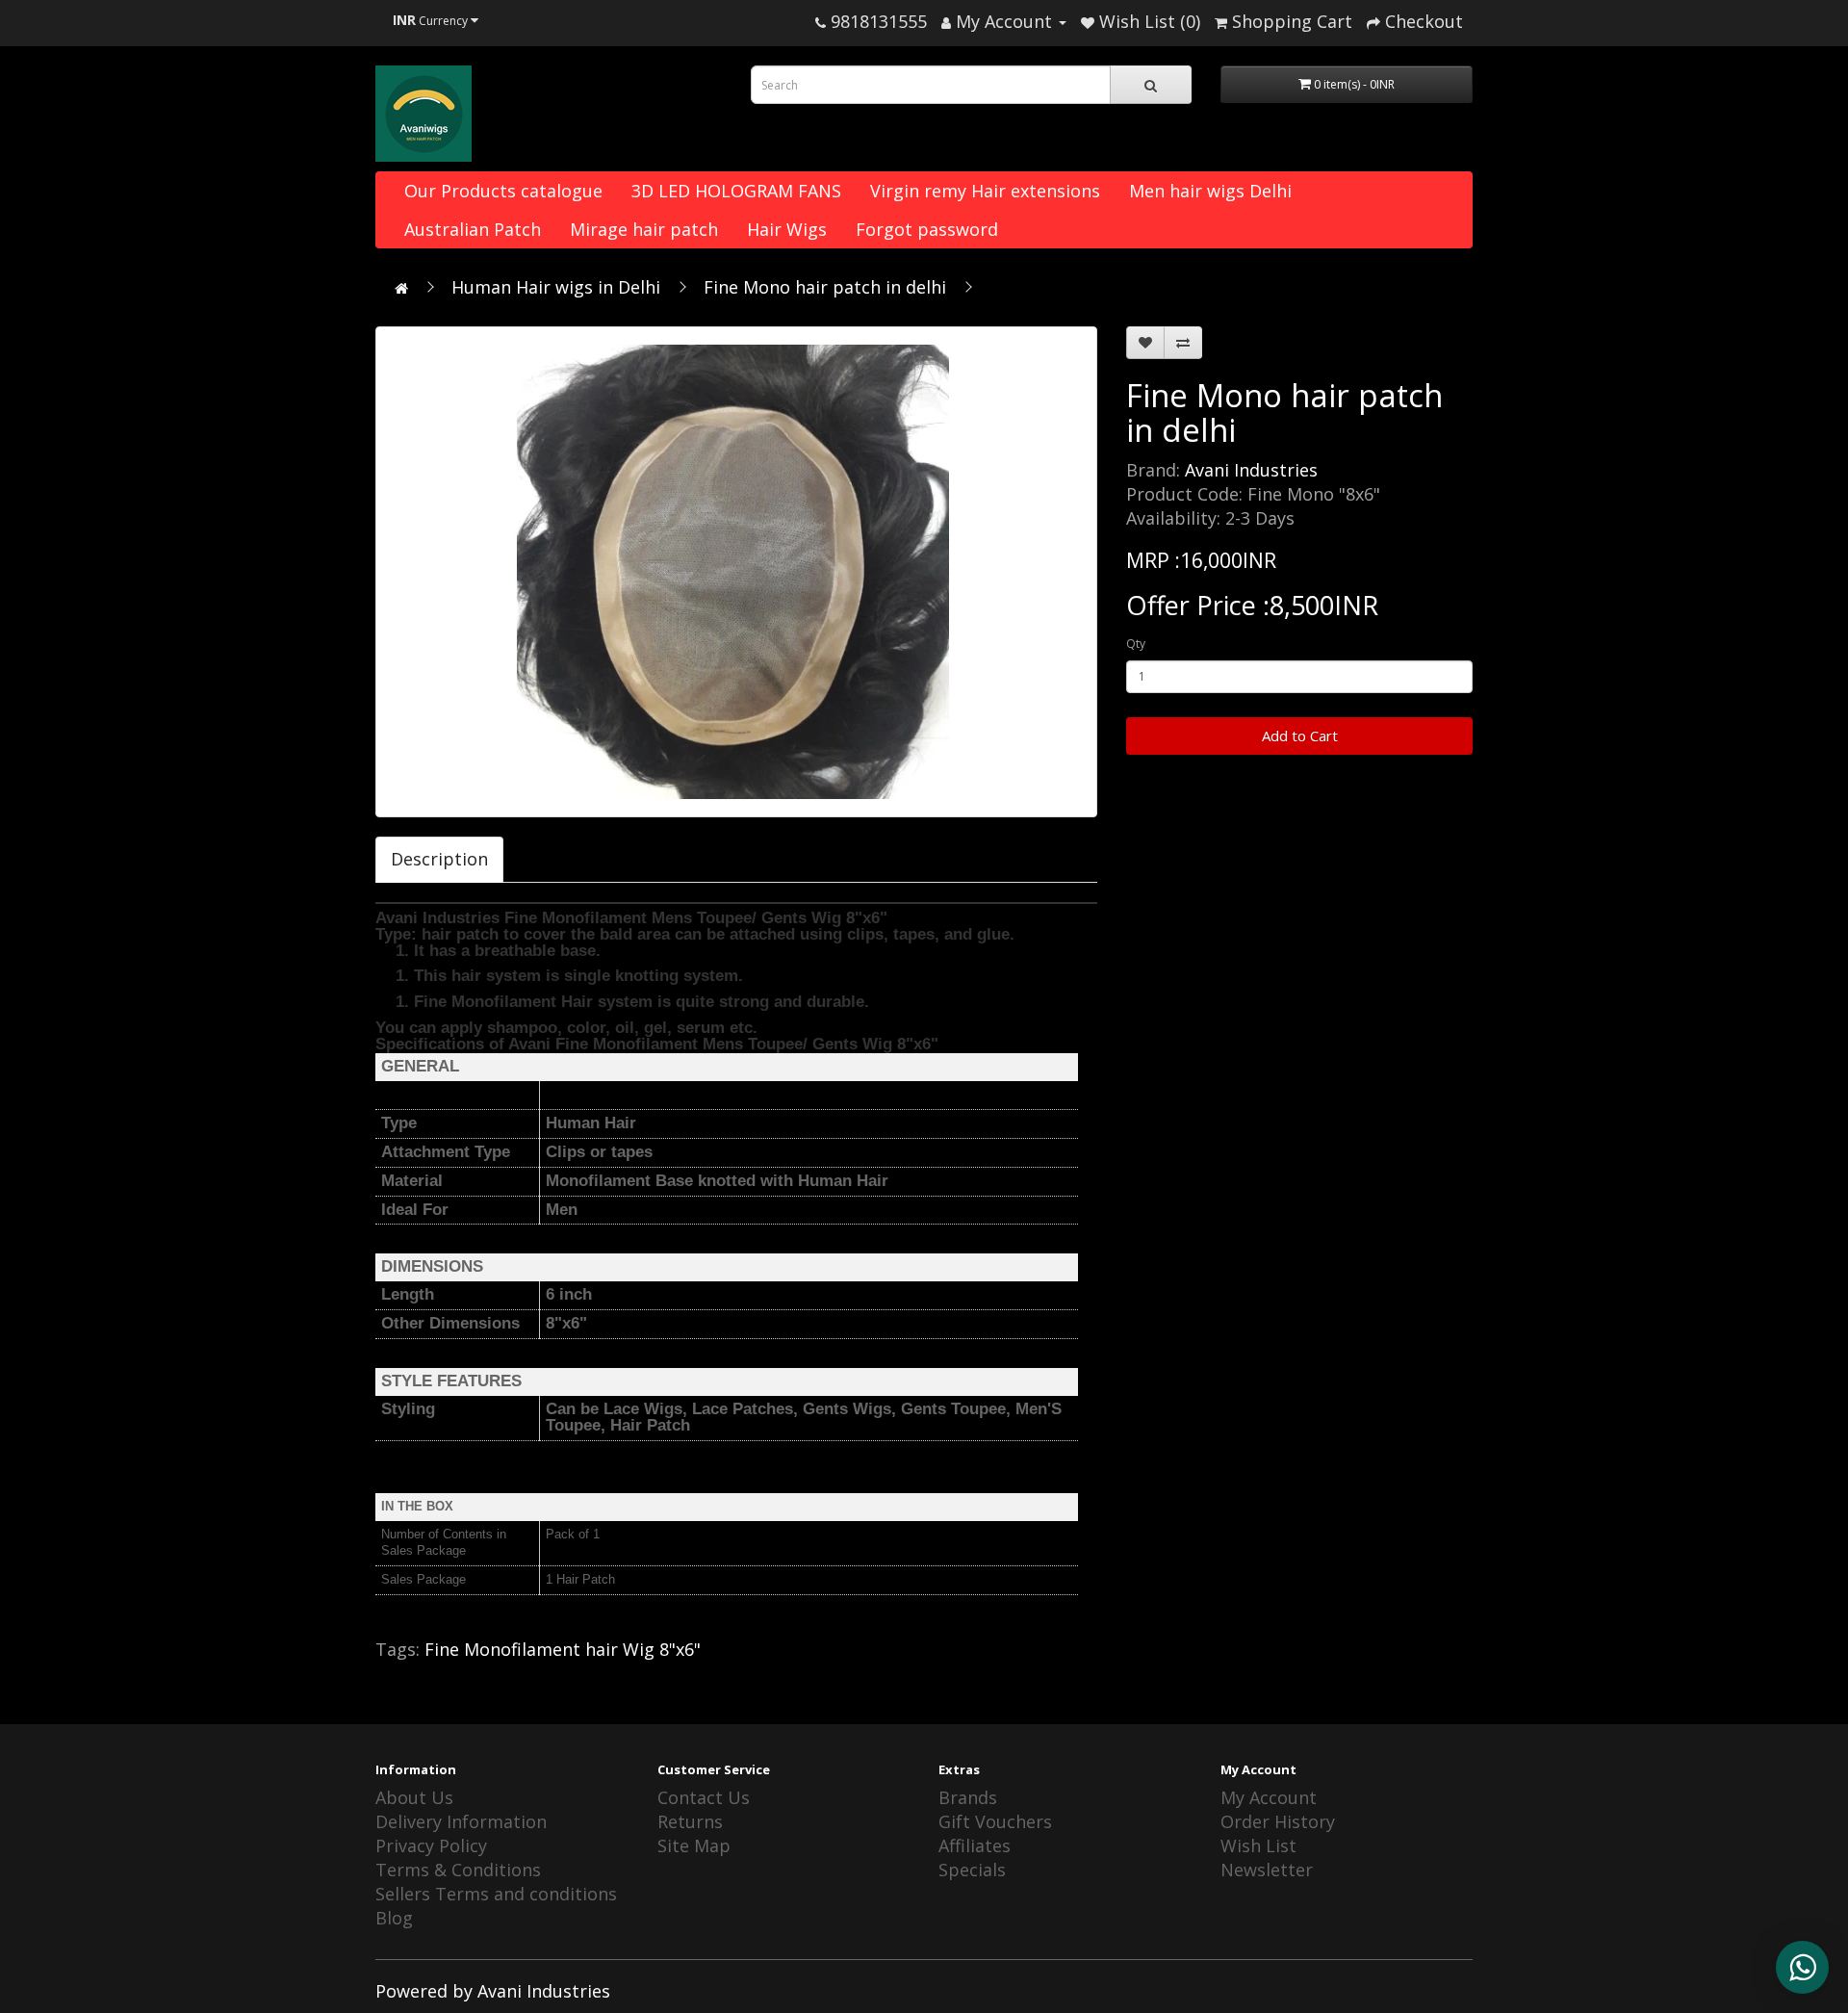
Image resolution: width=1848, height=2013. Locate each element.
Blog (394, 1918)
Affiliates (975, 1845)
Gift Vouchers (995, 1821)
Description (439, 859)
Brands (968, 1797)
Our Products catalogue (503, 191)
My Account (1269, 1797)
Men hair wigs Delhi (1210, 191)
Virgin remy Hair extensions (985, 191)
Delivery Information (461, 1821)
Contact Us (704, 1797)
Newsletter (1267, 1870)
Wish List (1258, 1845)
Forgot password (927, 229)
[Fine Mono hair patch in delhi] (736, 572)
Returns (690, 1821)
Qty (1136, 644)
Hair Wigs (787, 229)
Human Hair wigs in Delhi (556, 287)
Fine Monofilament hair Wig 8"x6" (563, 1649)
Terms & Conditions (458, 1870)
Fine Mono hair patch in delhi (825, 287)
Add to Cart (1300, 736)
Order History (1278, 1821)
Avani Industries (1251, 470)
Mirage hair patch (644, 229)
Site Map (694, 1845)
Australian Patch (473, 229)
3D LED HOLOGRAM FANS (736, 191)
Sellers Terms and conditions (496, 1894)
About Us (414, 1797)
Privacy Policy (431, 1845)
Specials (972, 1870)
